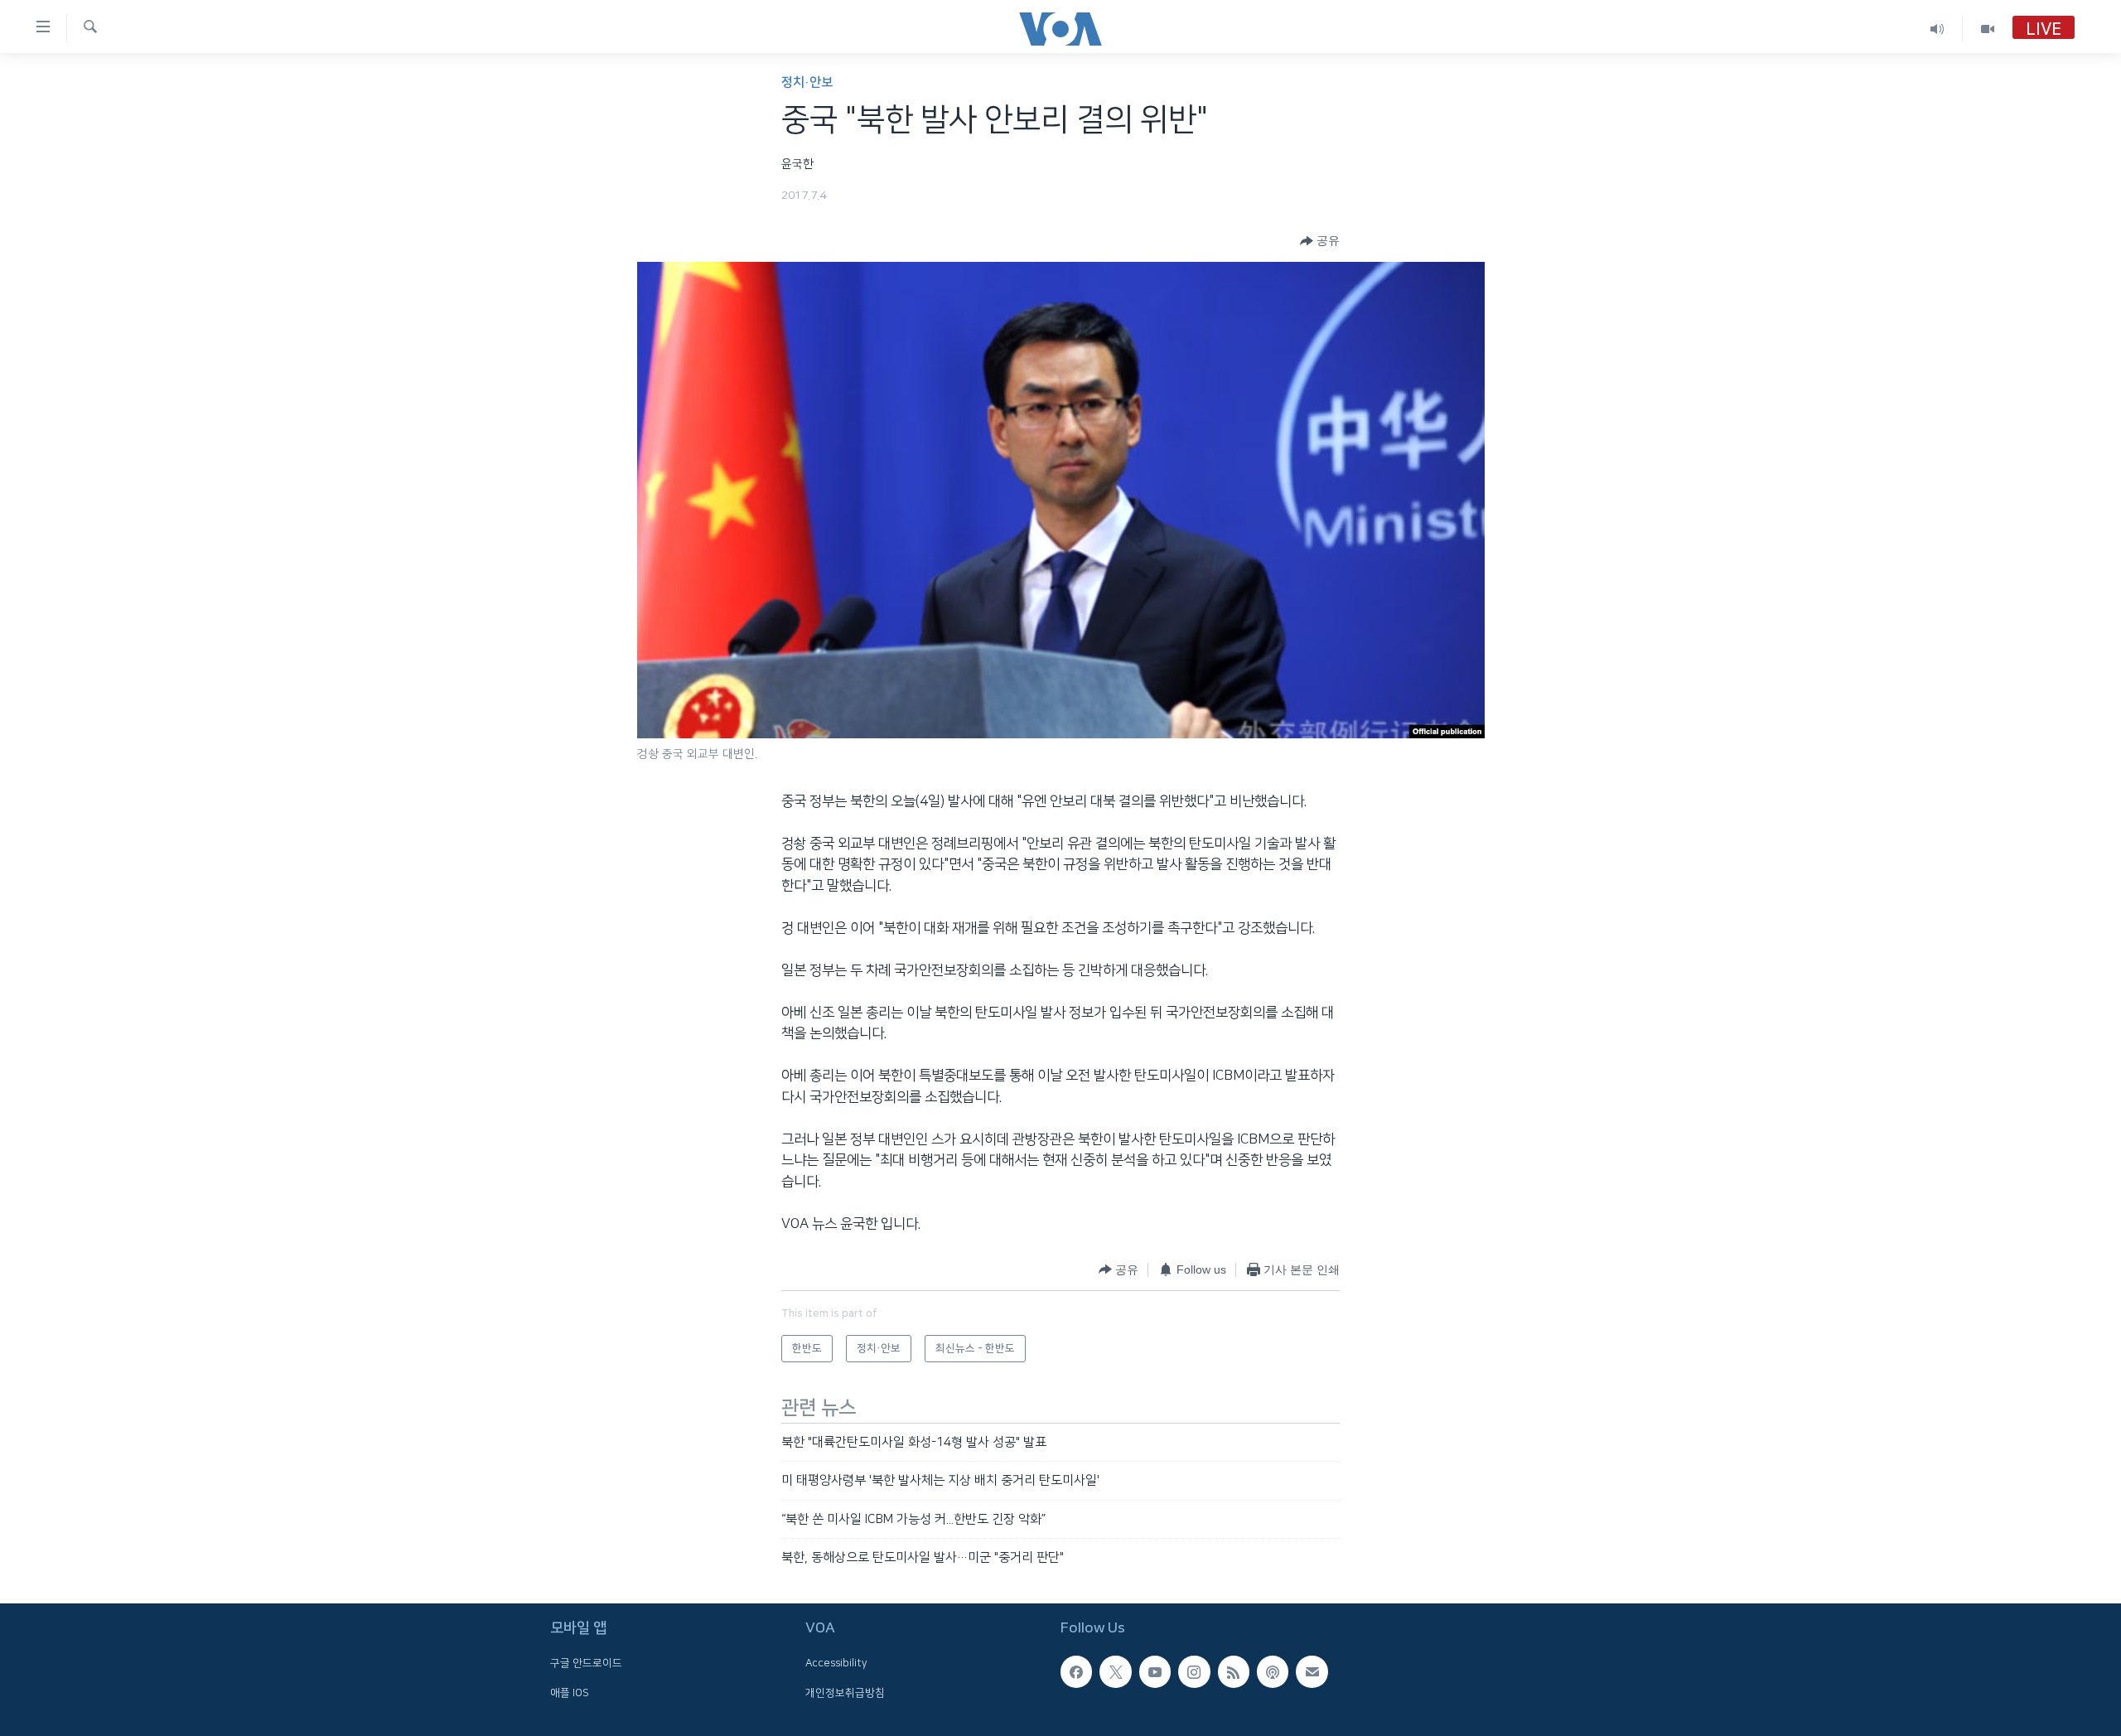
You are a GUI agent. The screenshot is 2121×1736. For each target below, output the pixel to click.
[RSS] (1234, 1672)
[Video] (1988, 29)
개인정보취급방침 (845, 1693)
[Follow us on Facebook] (1076, 1672)
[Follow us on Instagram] (1194, 1672)
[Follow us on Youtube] (1155, 1672)
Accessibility (836, 1664)
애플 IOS (570, 1693)
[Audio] (1937, 29)
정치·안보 (807, 82)
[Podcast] (1273, 1672)
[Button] (1320, 241)
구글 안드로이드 (586, 1664)
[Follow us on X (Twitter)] (1115, 1672)
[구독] (1312, 1672)
